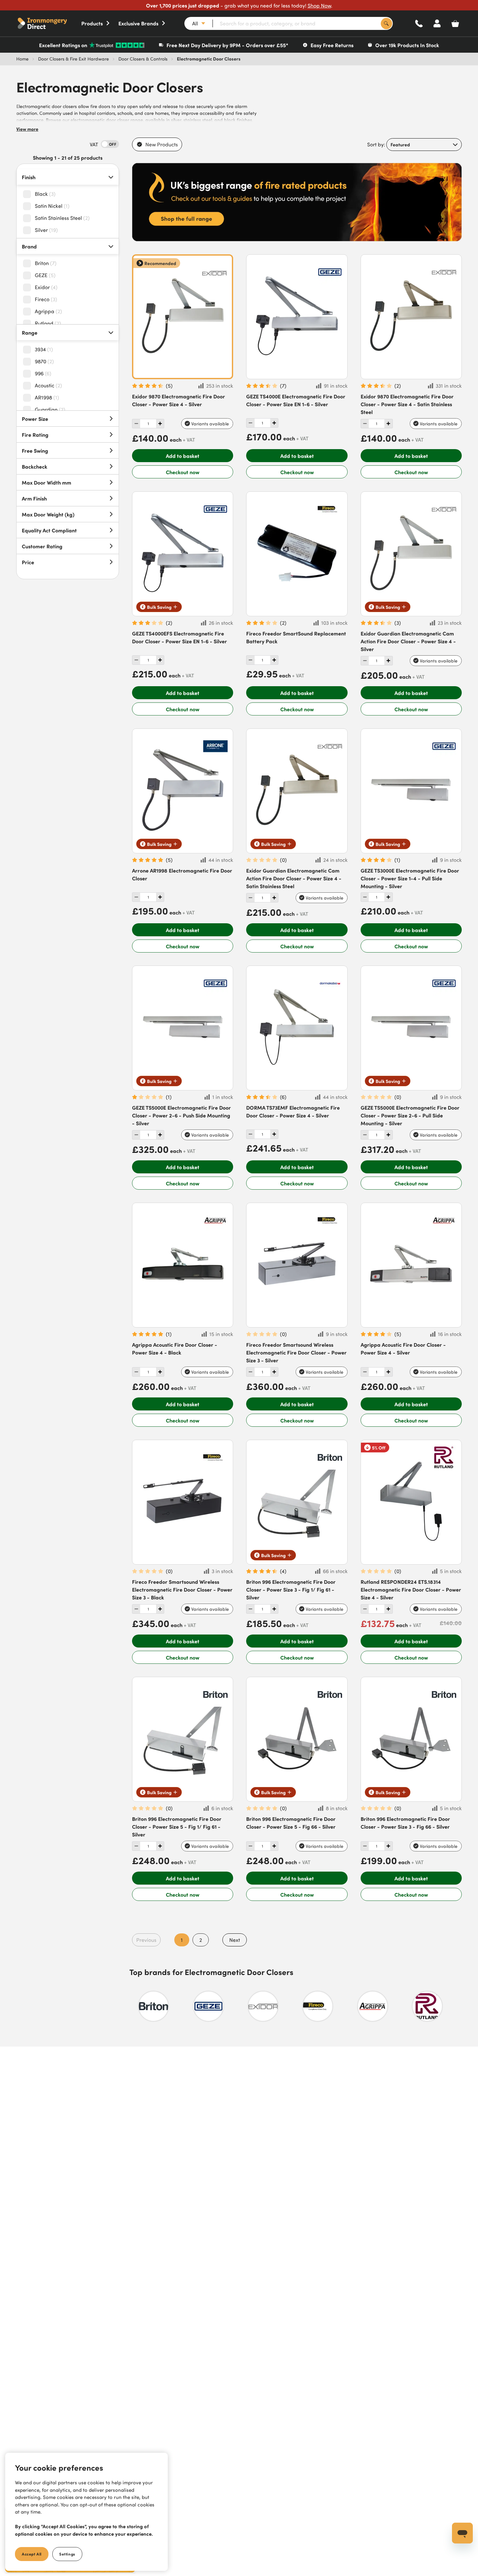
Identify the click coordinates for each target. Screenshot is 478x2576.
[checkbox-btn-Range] (29, 350)
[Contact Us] (419, 23)
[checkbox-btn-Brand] (29, 263)
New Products (162, 144)
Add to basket (183, 456)
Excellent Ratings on (63, 45)
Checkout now (183, 472)
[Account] (437, 23)
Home (22, 59)
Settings (67, 2554)
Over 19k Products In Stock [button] (407, 45)
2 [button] (201, 1940)
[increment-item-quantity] (136, 424)
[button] (49, 23)
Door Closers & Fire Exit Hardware (73, 59)
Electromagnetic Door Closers (209, 59)
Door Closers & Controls (143, 59)
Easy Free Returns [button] (332, 45)
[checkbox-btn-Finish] (29, 194)
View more (27, 129)
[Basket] (455, 23)
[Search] (386, 24)
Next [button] (235, 1940)
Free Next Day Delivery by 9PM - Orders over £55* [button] (227, 45)
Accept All (32, 2554)
